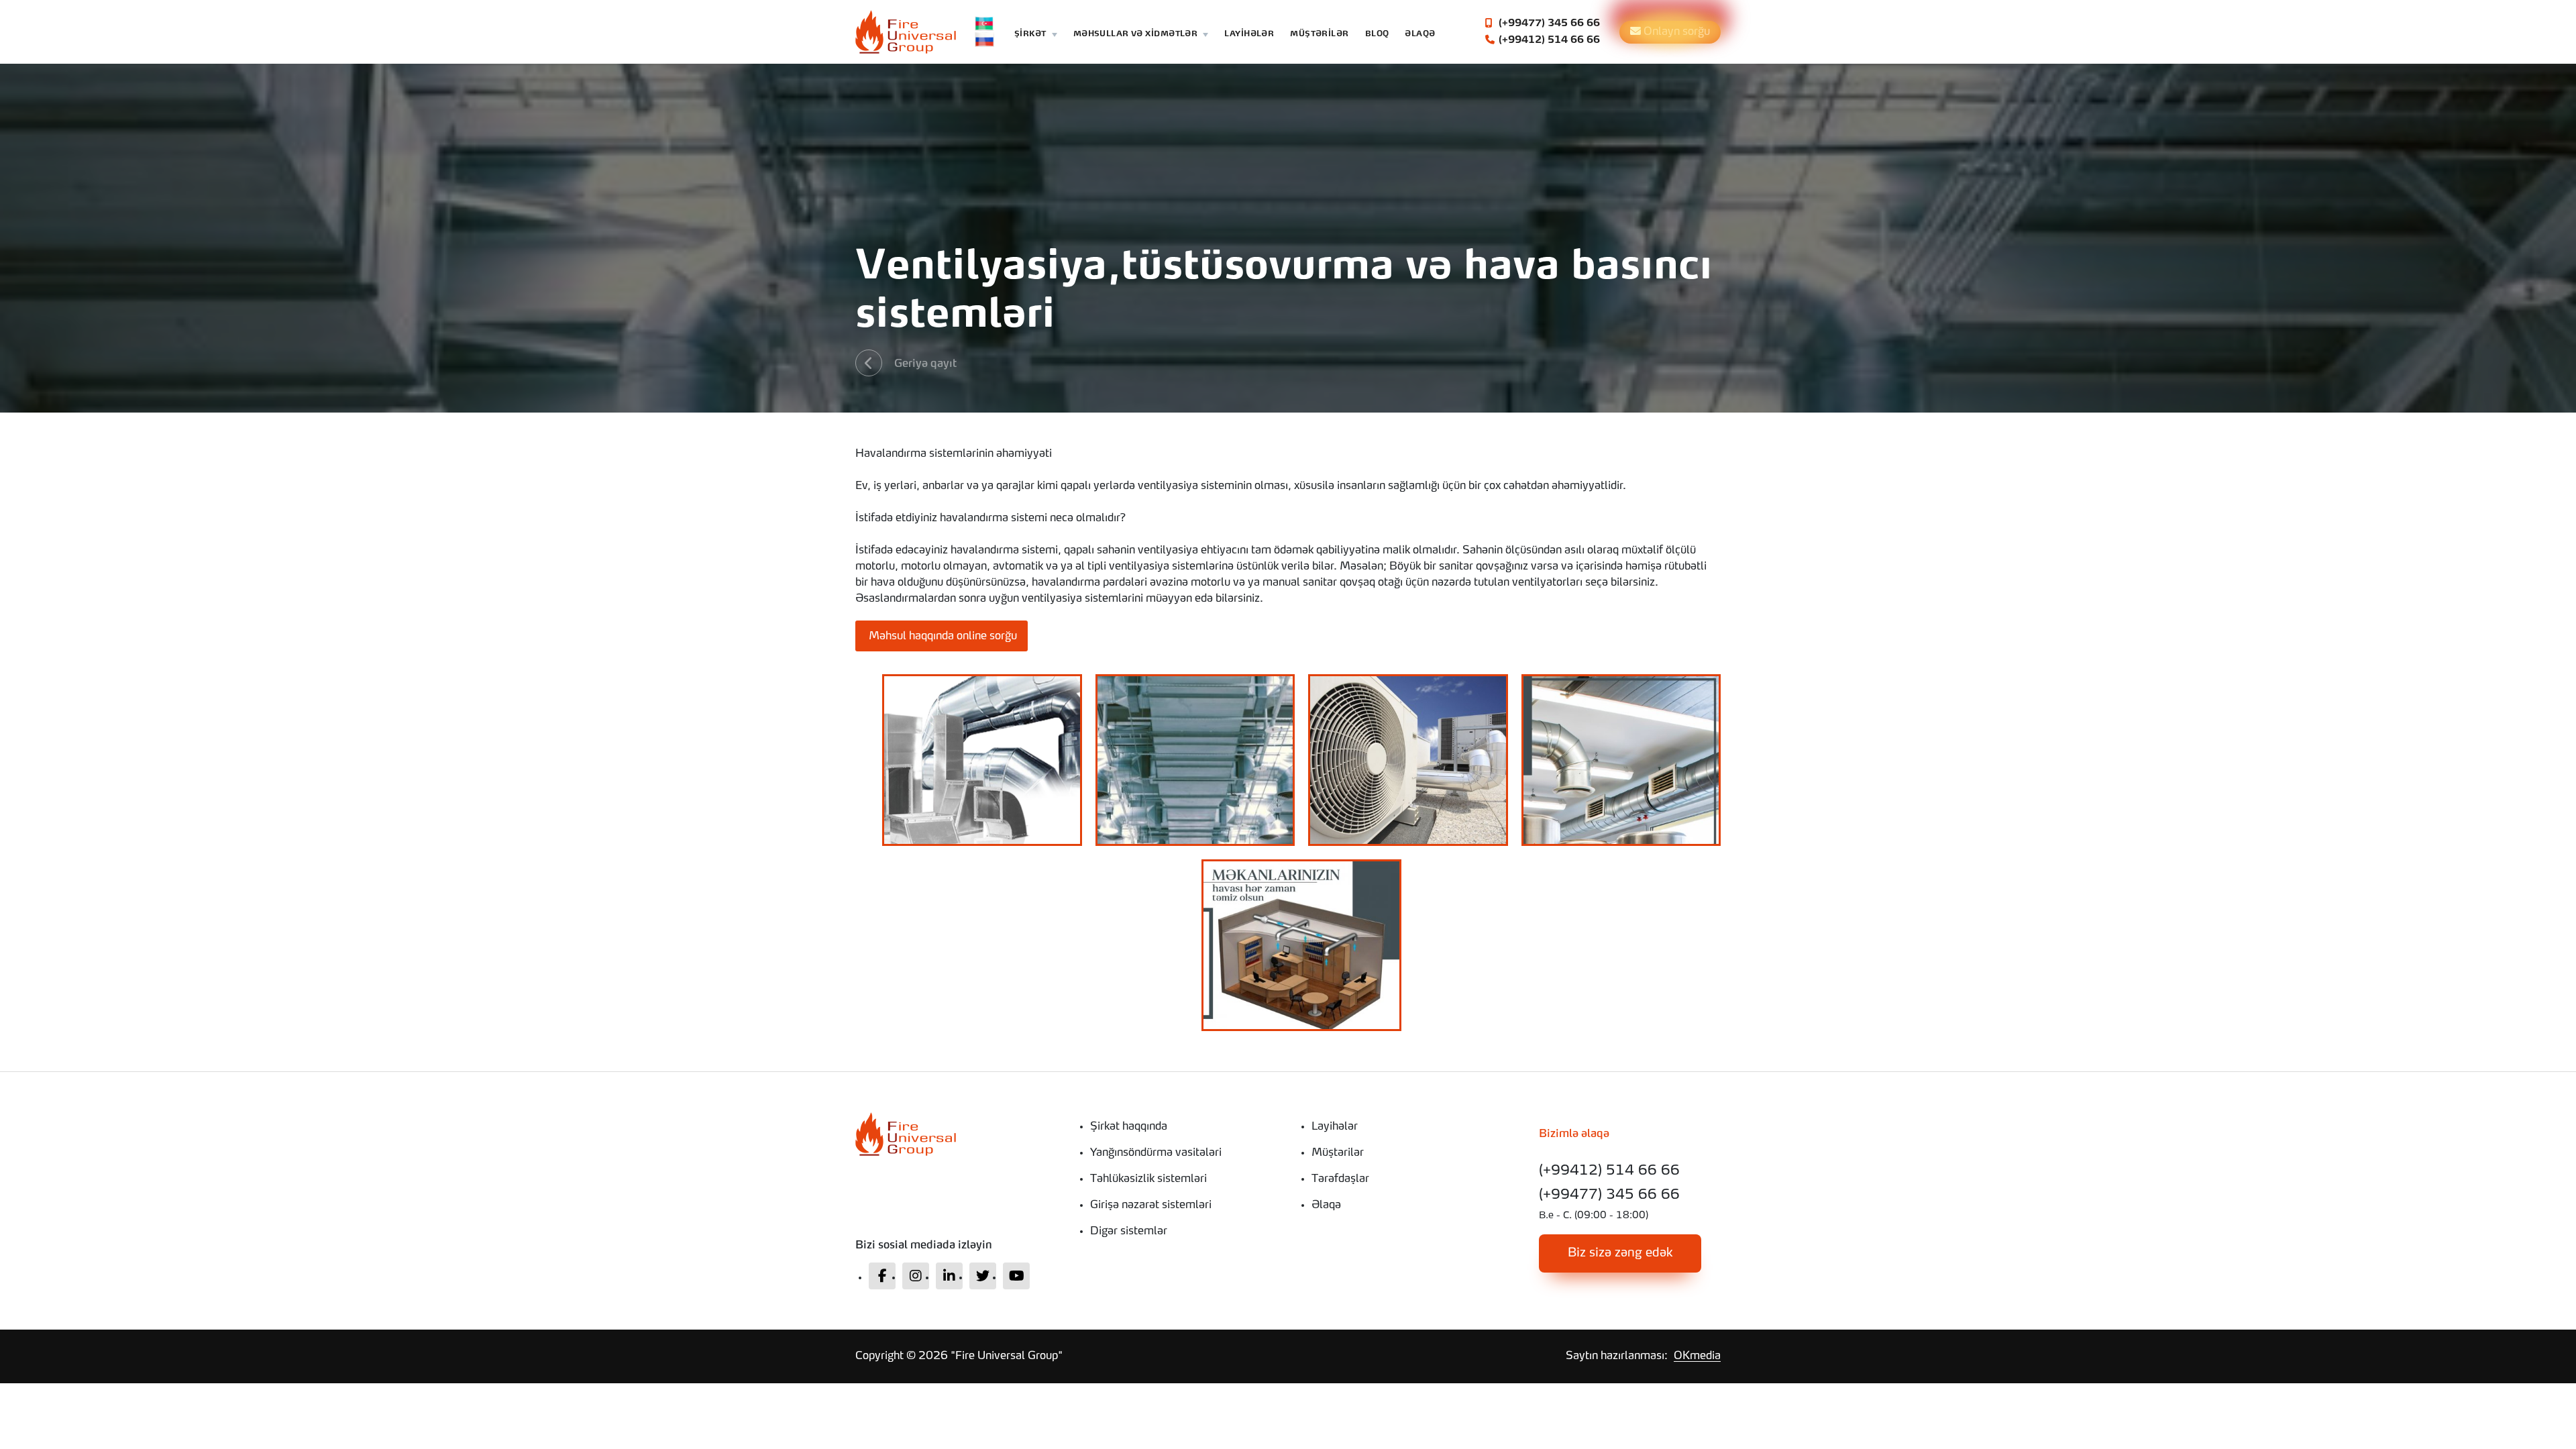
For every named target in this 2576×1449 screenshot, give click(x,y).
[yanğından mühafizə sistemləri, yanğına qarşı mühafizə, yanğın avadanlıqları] (956, 1134)
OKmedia (1697, 1356)
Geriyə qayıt (925, 364)
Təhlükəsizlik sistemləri (1148, 1179)
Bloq (1377, 35)
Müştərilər (1319, 35)
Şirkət (1030, 35)
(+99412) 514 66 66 (1548, 40)
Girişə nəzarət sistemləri (1151, 1205)
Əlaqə (1420, 35)
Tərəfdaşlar (1340, 1179)
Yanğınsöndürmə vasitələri (1156, 1153)
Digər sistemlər (1129, 1232)
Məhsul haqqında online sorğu (942, 637)
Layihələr (1249, 35)
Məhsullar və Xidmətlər (1136, 35)
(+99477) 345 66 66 (1548, 23)
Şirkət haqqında (1129, 1127)
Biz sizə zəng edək (1620, 1253)
